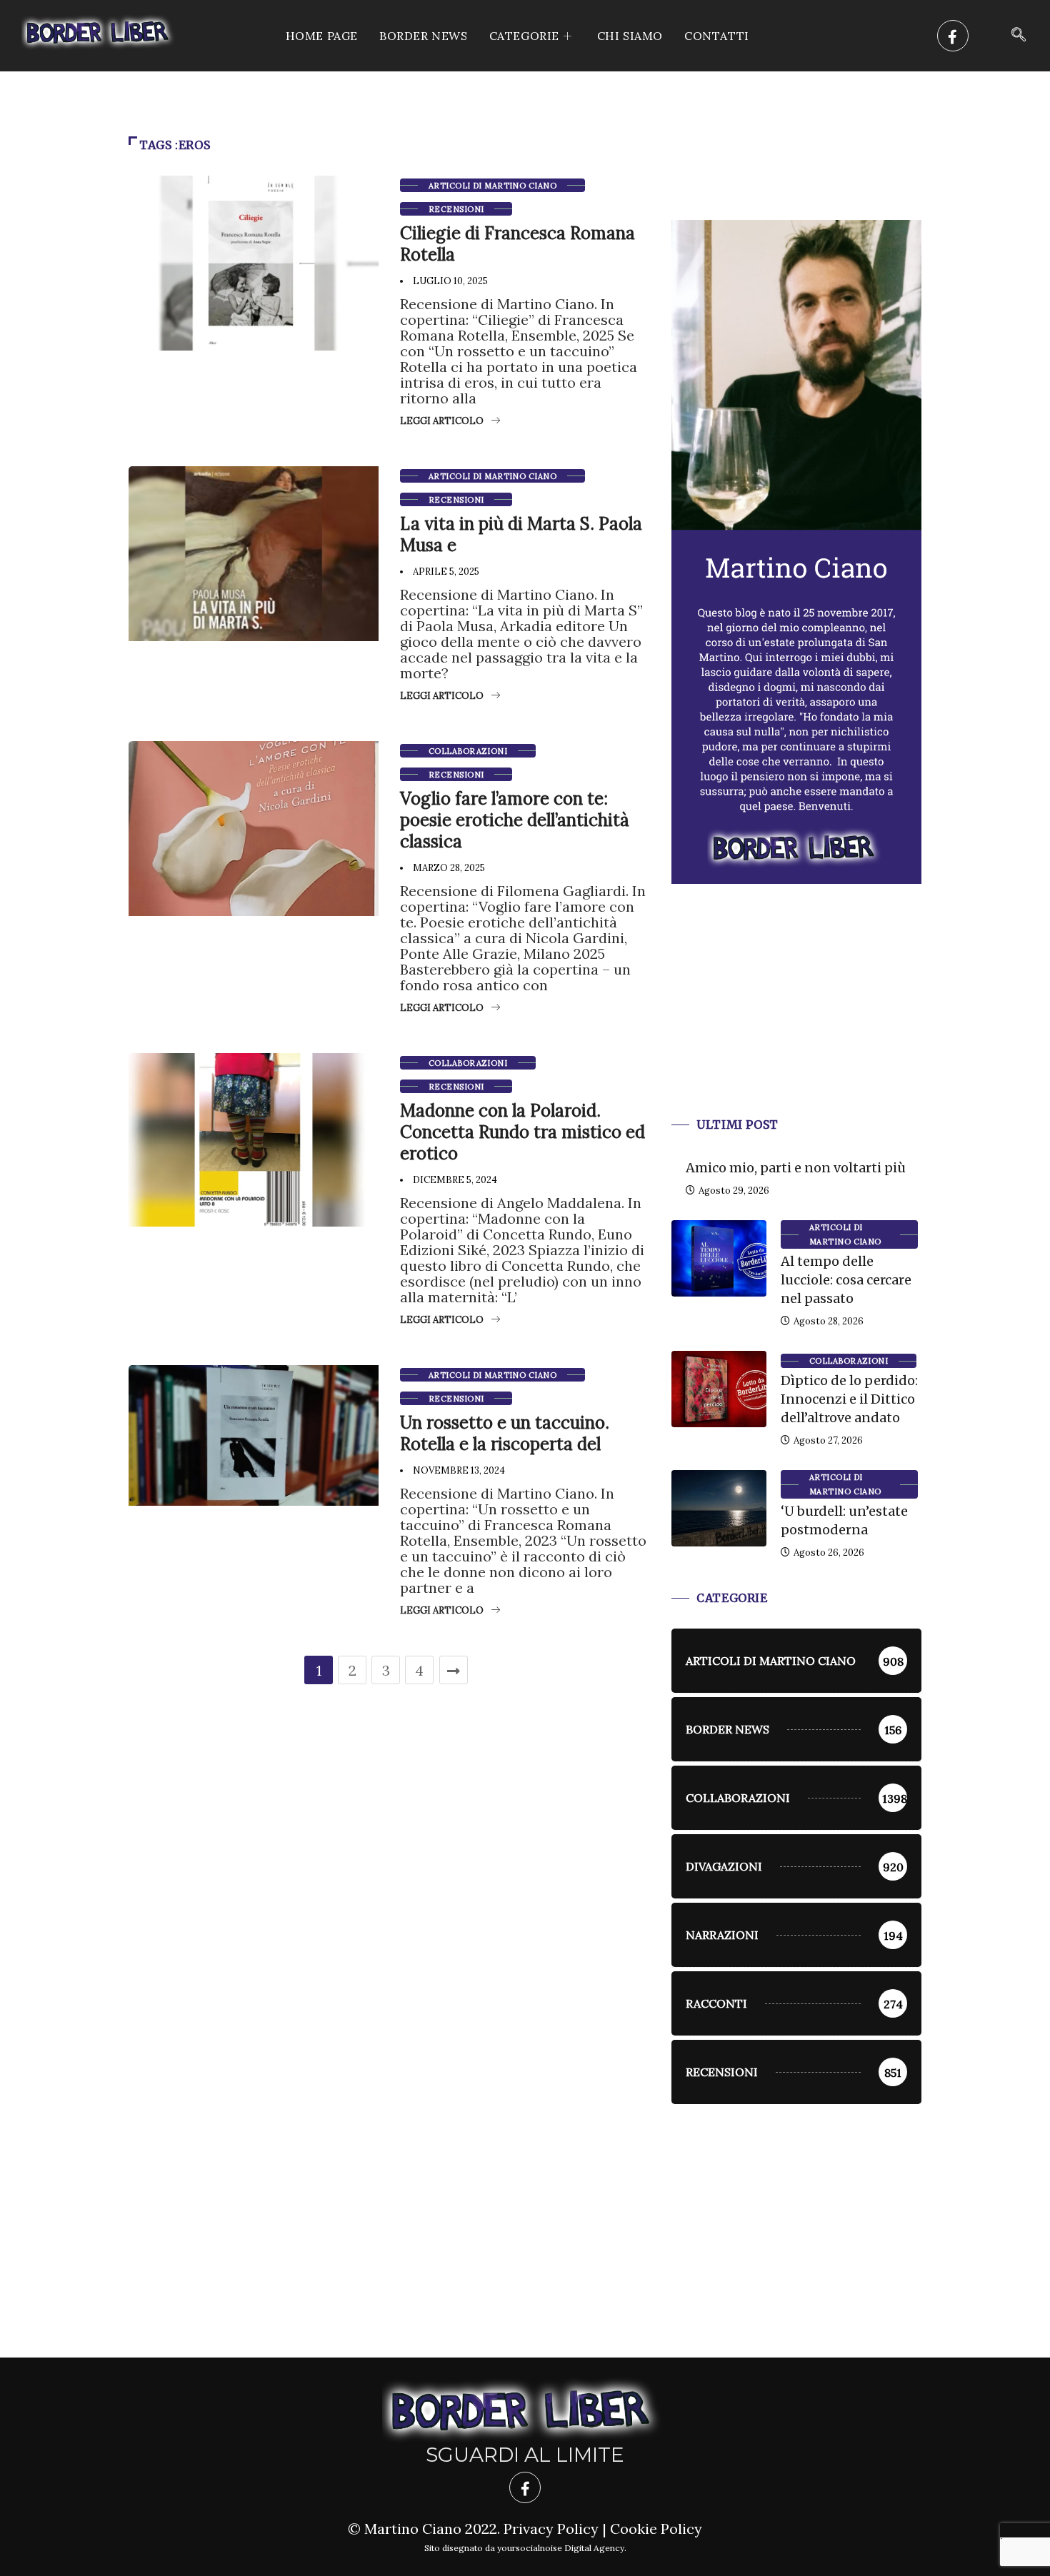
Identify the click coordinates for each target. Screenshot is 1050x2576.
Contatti (717, 36)
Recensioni (456, 209)
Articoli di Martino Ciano (492, 186)
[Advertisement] (796, 1018)
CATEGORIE (524, 36)
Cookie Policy (656, 2529)
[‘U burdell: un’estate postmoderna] (719, 1508)
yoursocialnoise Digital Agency (561, 2548)
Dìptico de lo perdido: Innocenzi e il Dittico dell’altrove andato (849, 1399)
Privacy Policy (551, 2529)
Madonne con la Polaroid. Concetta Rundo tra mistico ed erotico (522, 1132)
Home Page (322, 36)
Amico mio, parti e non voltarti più (796, 1168)
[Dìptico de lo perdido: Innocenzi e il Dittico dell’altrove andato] (719, 1389)
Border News (424, 36)
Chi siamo (630, 36)
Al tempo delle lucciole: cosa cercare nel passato (846, 1280)
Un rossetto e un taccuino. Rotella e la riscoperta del (505, 1433)
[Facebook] (953, 36)
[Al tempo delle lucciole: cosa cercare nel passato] (719, 1258)
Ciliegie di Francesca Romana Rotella (517, 244)
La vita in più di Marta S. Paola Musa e (521, 534)
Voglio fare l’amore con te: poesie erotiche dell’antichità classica (515, 820)
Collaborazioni (468, 751)
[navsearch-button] (1019, 36)
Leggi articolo (442, 421)
